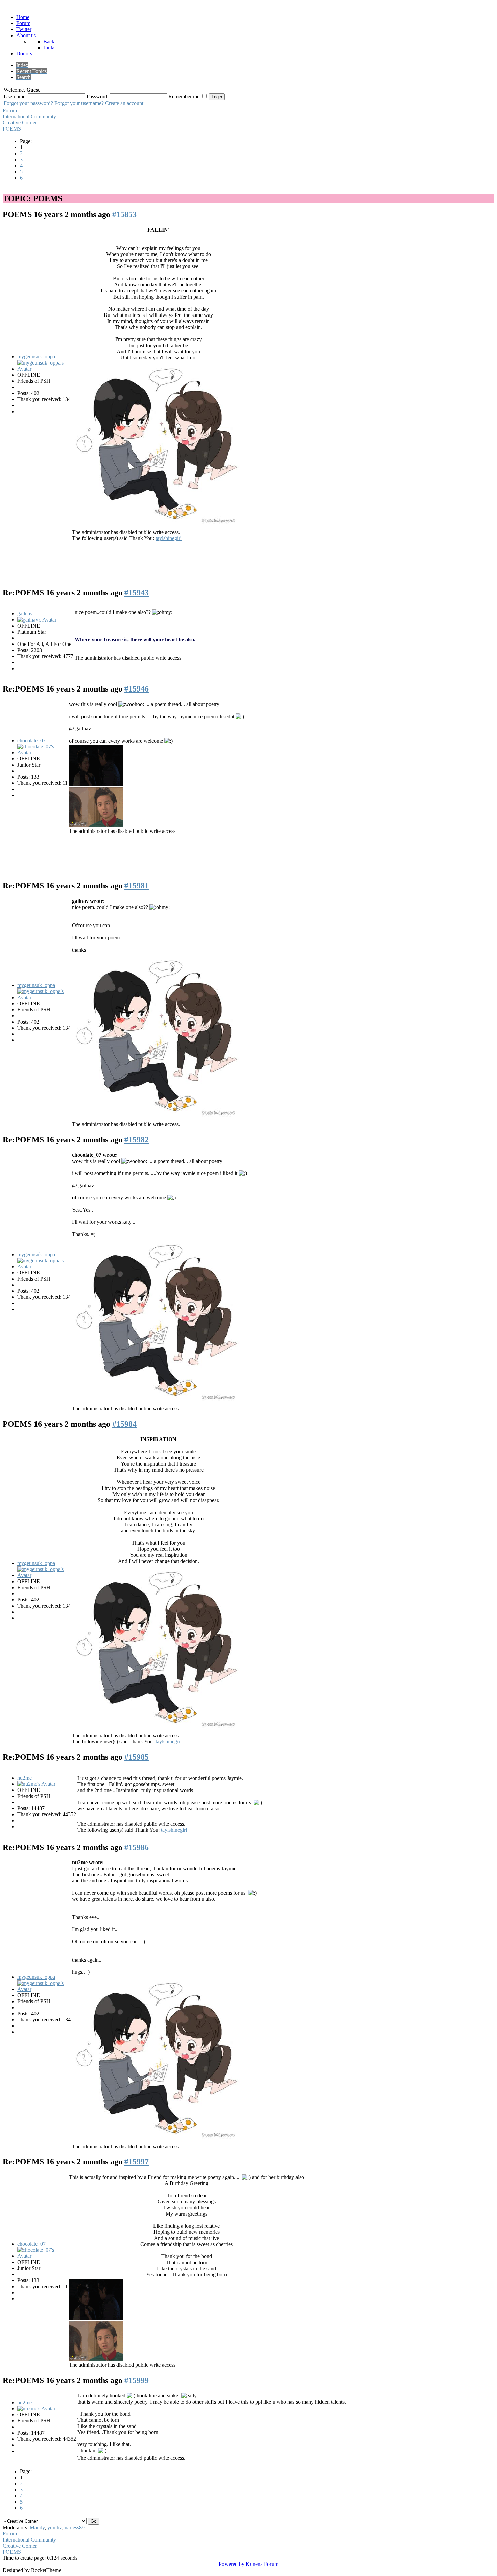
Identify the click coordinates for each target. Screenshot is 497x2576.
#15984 (124, 1424)
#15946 (137, 689)
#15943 (137, 593)
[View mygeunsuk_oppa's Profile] (42, 369)
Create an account (124, 103)
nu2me (25, 1778)
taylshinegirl (169, 538)
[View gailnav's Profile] (37, 620)
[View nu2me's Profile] (36, 1784)
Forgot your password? (28, 103)
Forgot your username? (79, 103)
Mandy (37, 2527)
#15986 (137, 1847)
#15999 (137, 2380)
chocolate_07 (31, 740)
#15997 (137, 2162)
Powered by (232, 2564)
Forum (10, 110)
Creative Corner (20, 123)
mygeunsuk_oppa (36, 357)
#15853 (124, 214)
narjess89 (75, 2527)
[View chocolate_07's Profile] (42, 753)
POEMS (12, 129)
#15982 (137, 1140)
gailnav (25, 614)
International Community (29, 116)
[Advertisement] (250, 560)
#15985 (137, 1757)
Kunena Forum (262, 2564)
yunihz (55, 2527)
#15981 (137, 886)
